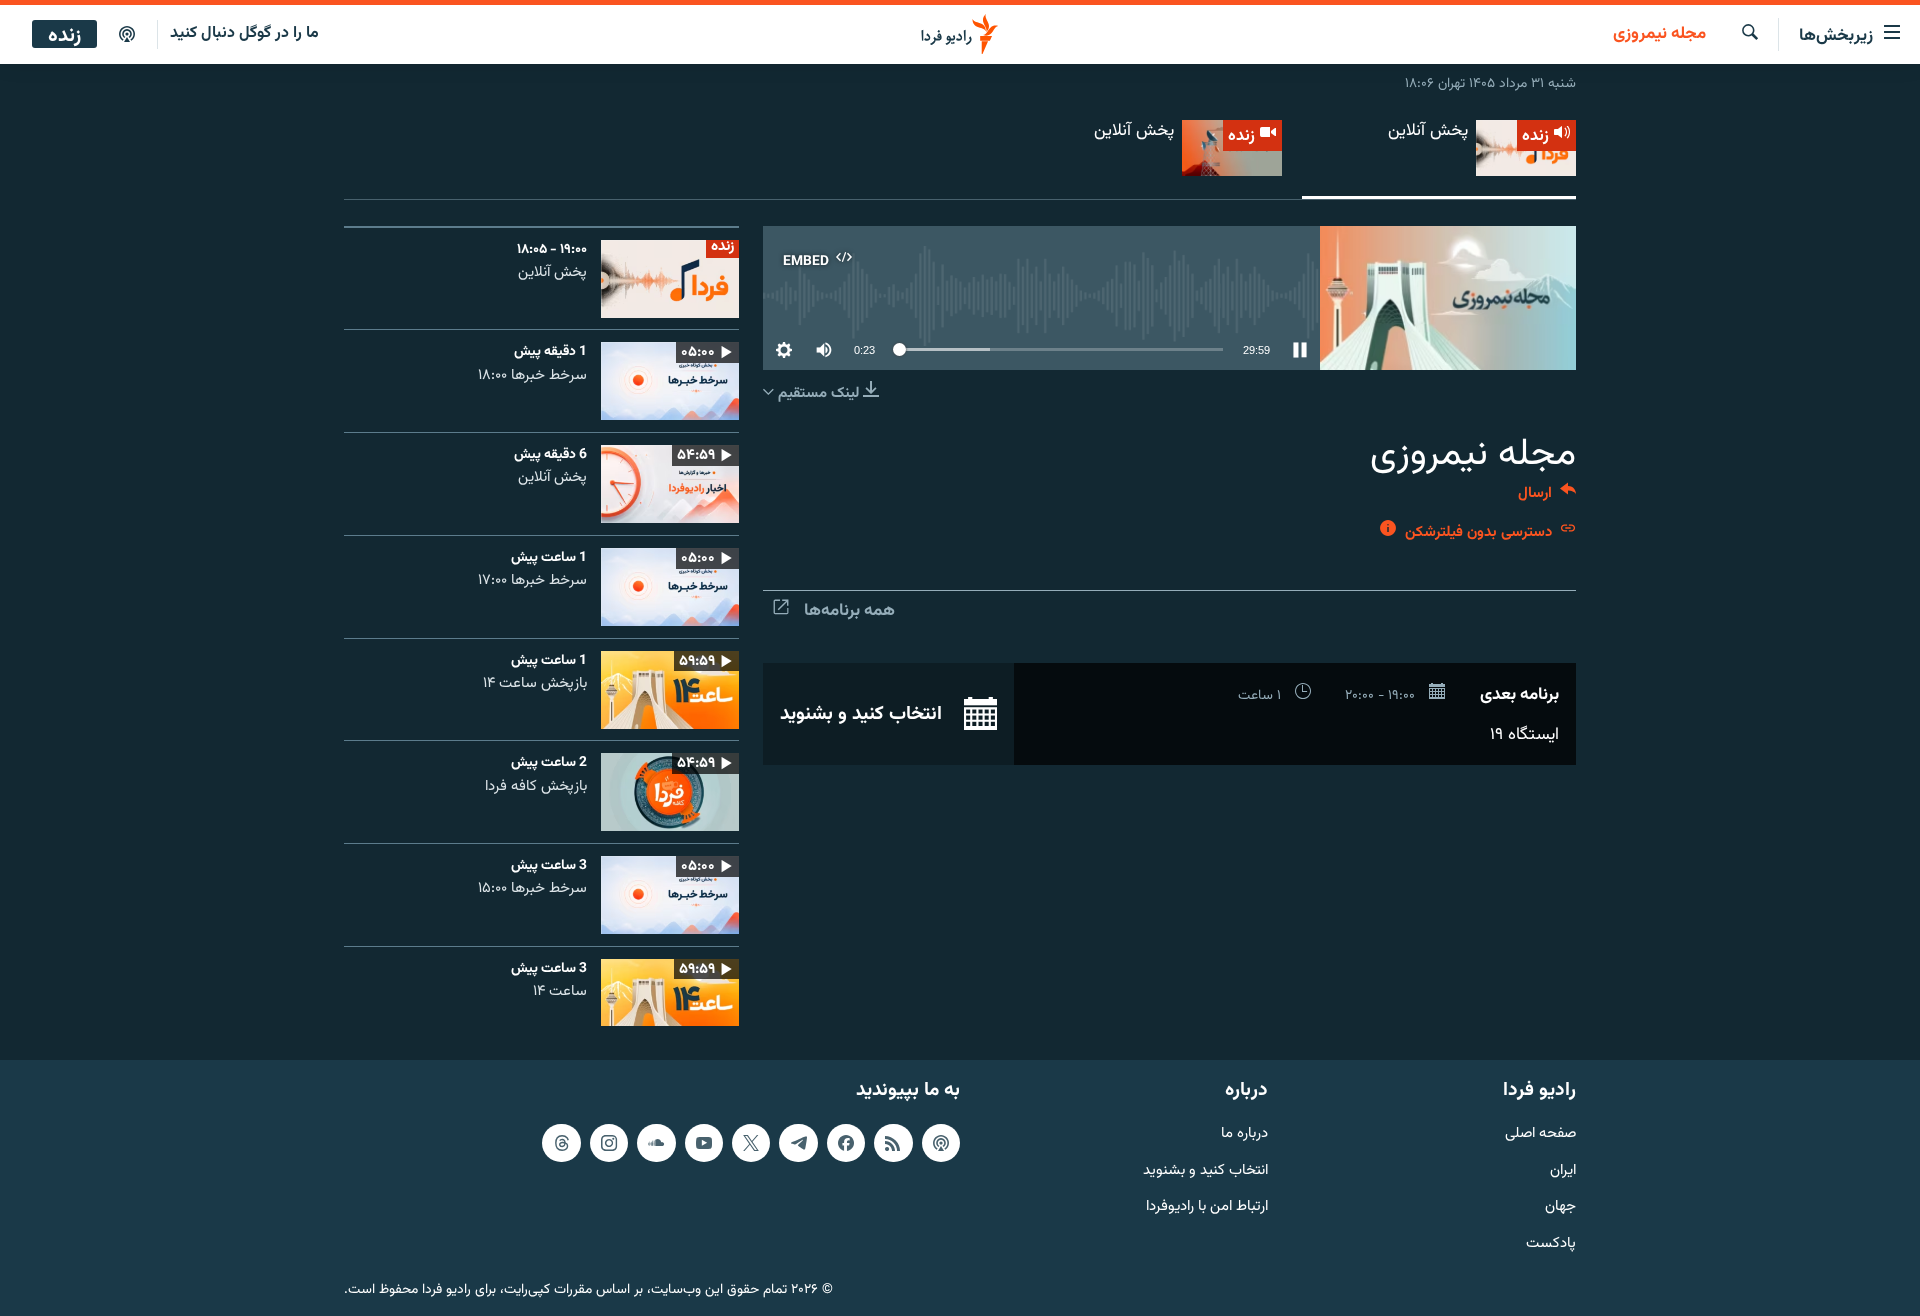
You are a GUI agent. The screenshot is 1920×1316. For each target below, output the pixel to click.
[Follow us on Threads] (561, 1143)
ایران (1563, 1170)
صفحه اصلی (1540, 1134)
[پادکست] (127, 35)
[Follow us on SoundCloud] (656, 1143)
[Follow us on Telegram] (798, 1143)
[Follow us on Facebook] (846, 1143)
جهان (1560, 1207)
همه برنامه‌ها (849, 611)
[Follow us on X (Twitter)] (751, 1143)
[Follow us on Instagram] (609, 1143)
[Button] (1547, 497)
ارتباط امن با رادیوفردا (1207, 1207)
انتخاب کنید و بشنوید (863, 714)
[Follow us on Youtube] (704, 1143)
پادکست (1551, 1244)
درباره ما (1244, 1134)
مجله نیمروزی (1659, 35)
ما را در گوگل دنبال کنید (244, 33)
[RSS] (893, 1143)
